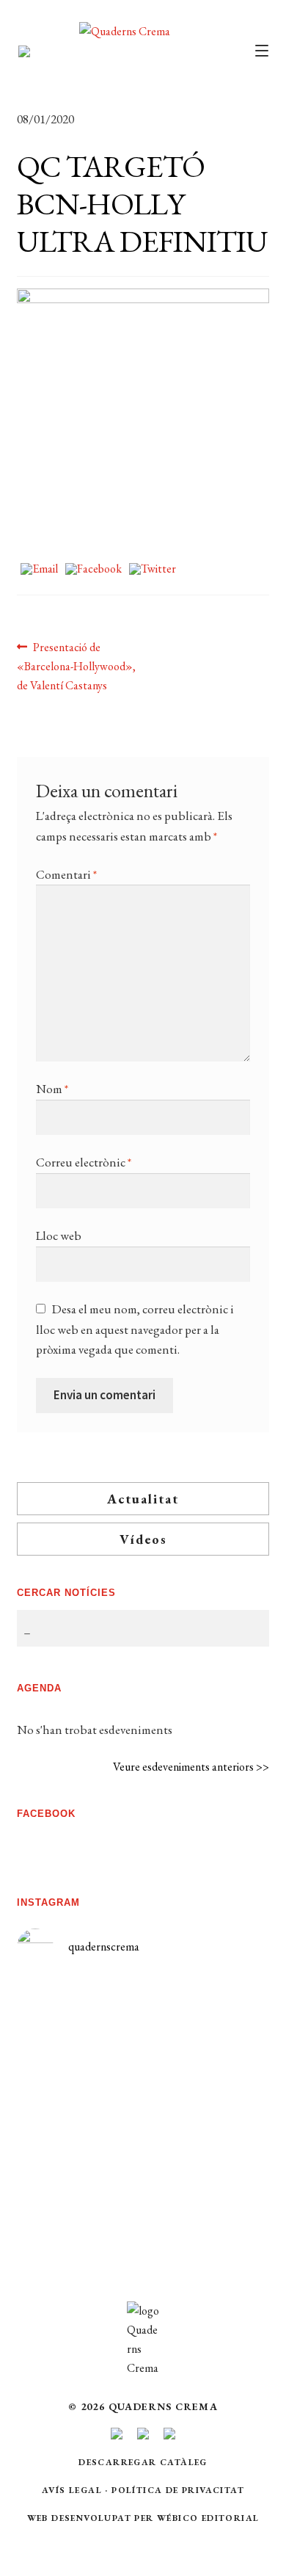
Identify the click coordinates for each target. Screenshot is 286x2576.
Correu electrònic (84, 1162)
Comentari (66, 874)
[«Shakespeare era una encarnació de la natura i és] (206, 2099)
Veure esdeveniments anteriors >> (191, 1767)
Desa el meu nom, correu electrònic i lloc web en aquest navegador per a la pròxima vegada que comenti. (135, 1329)
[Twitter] (153, 570)
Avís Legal (72, 2490)
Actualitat (143, 1499)
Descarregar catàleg (143, 2462)
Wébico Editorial (208, 2518)
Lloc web (59, 1236)
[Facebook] (93, 570)
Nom (52, 1089)
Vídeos (143, 1539)
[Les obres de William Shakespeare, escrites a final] (80, 2149)
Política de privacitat (178, 2490)
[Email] (39, 570)
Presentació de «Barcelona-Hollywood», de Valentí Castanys (76, 666)
